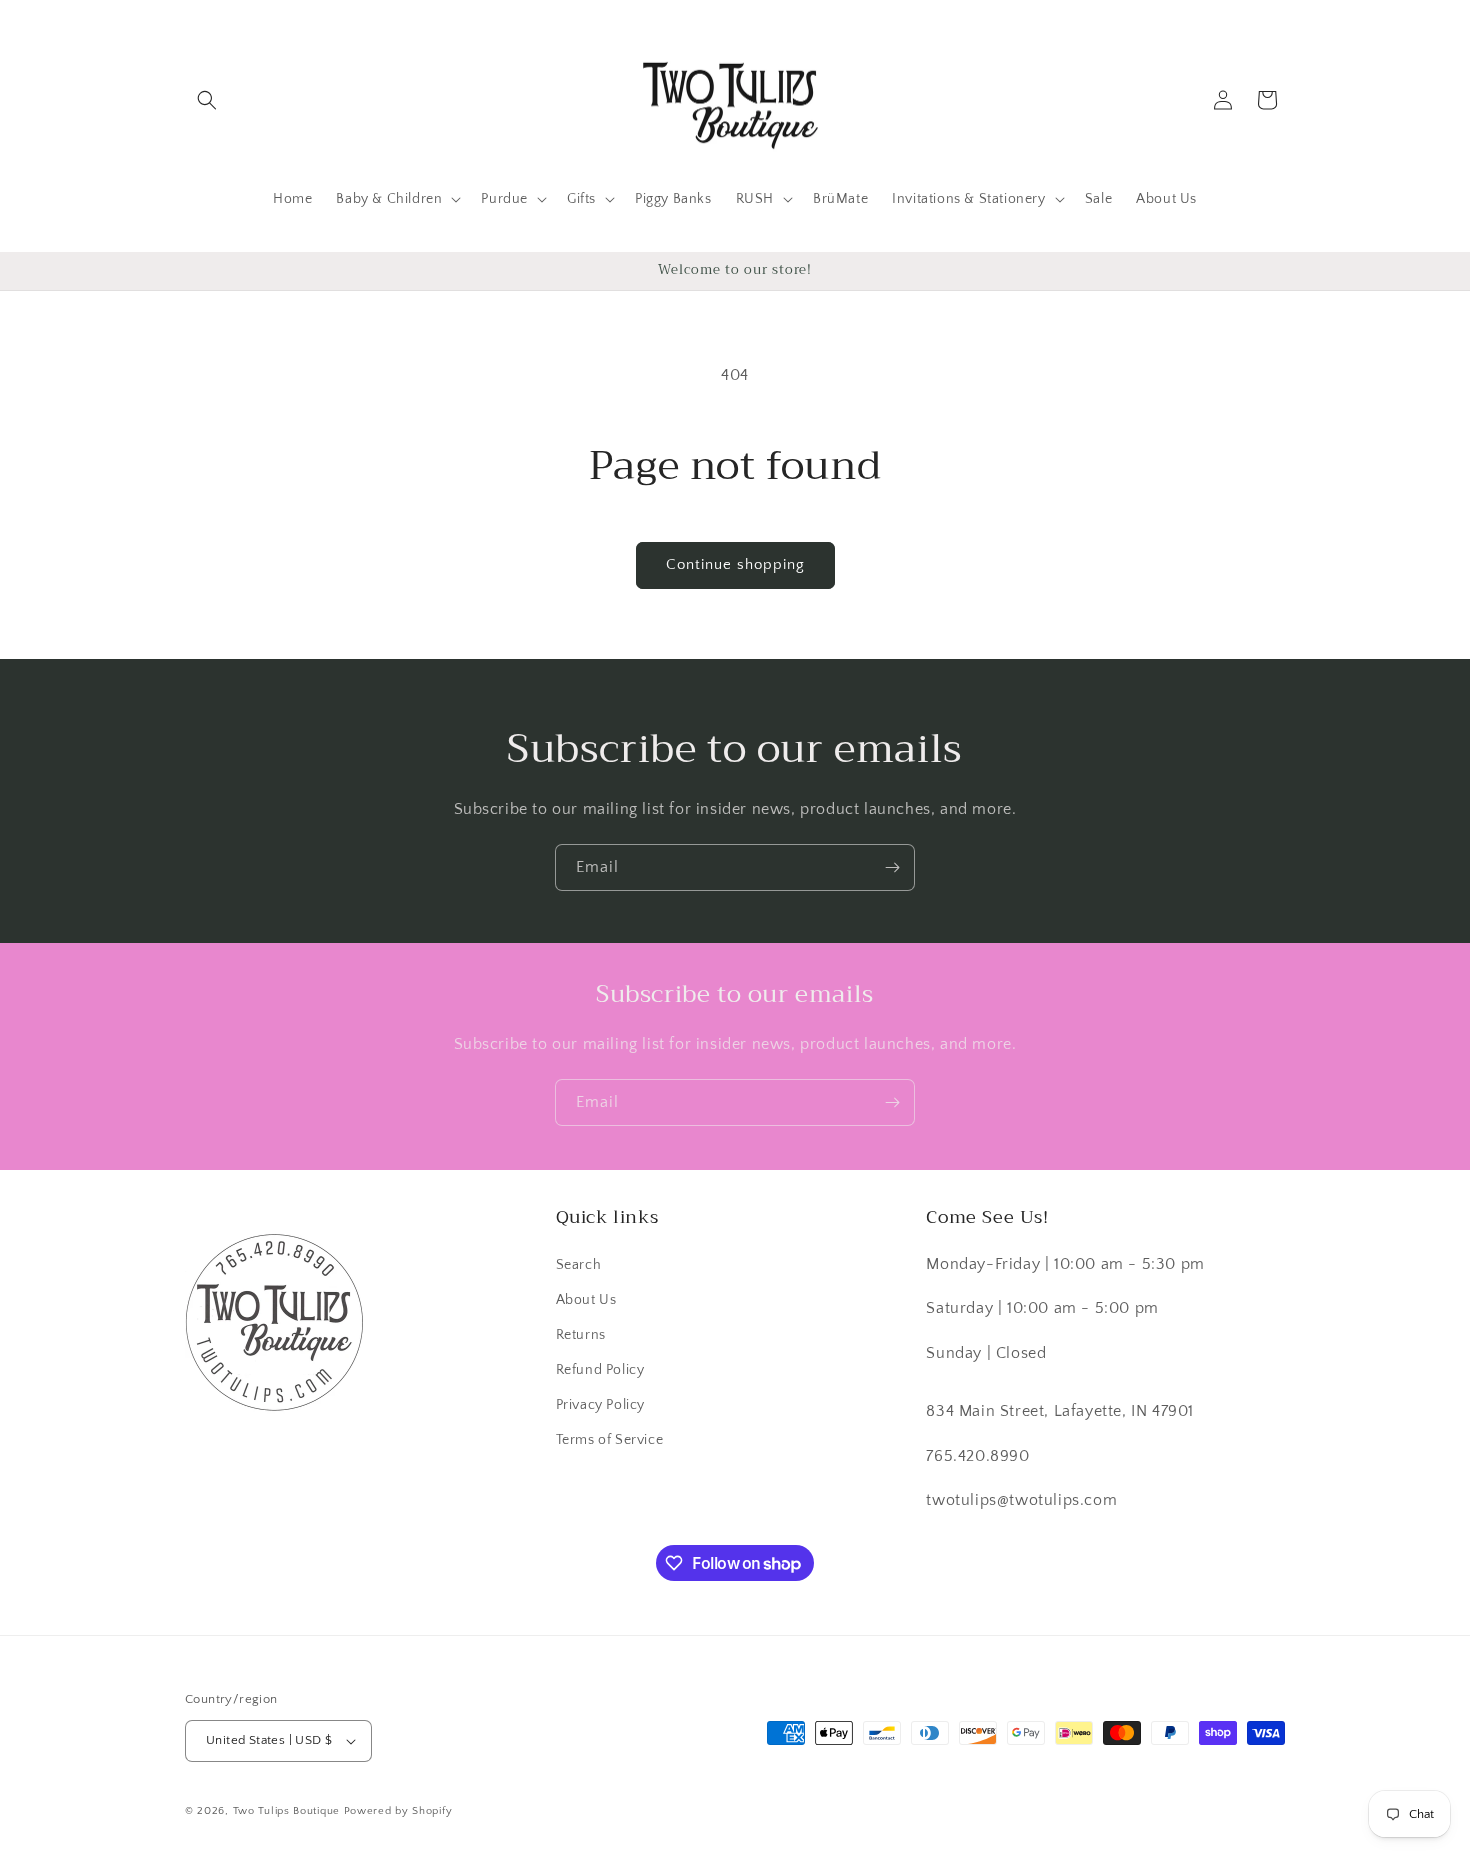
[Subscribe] (892, 867)
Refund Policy (600, 1370)
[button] (207, 100)
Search (579, 1265)
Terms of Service (610, 1440)
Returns (581, 1335)
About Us (586, 1300)
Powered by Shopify (398, 1811)
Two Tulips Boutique (286, 1811)
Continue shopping (735, 564)
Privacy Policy (600, 1405)
